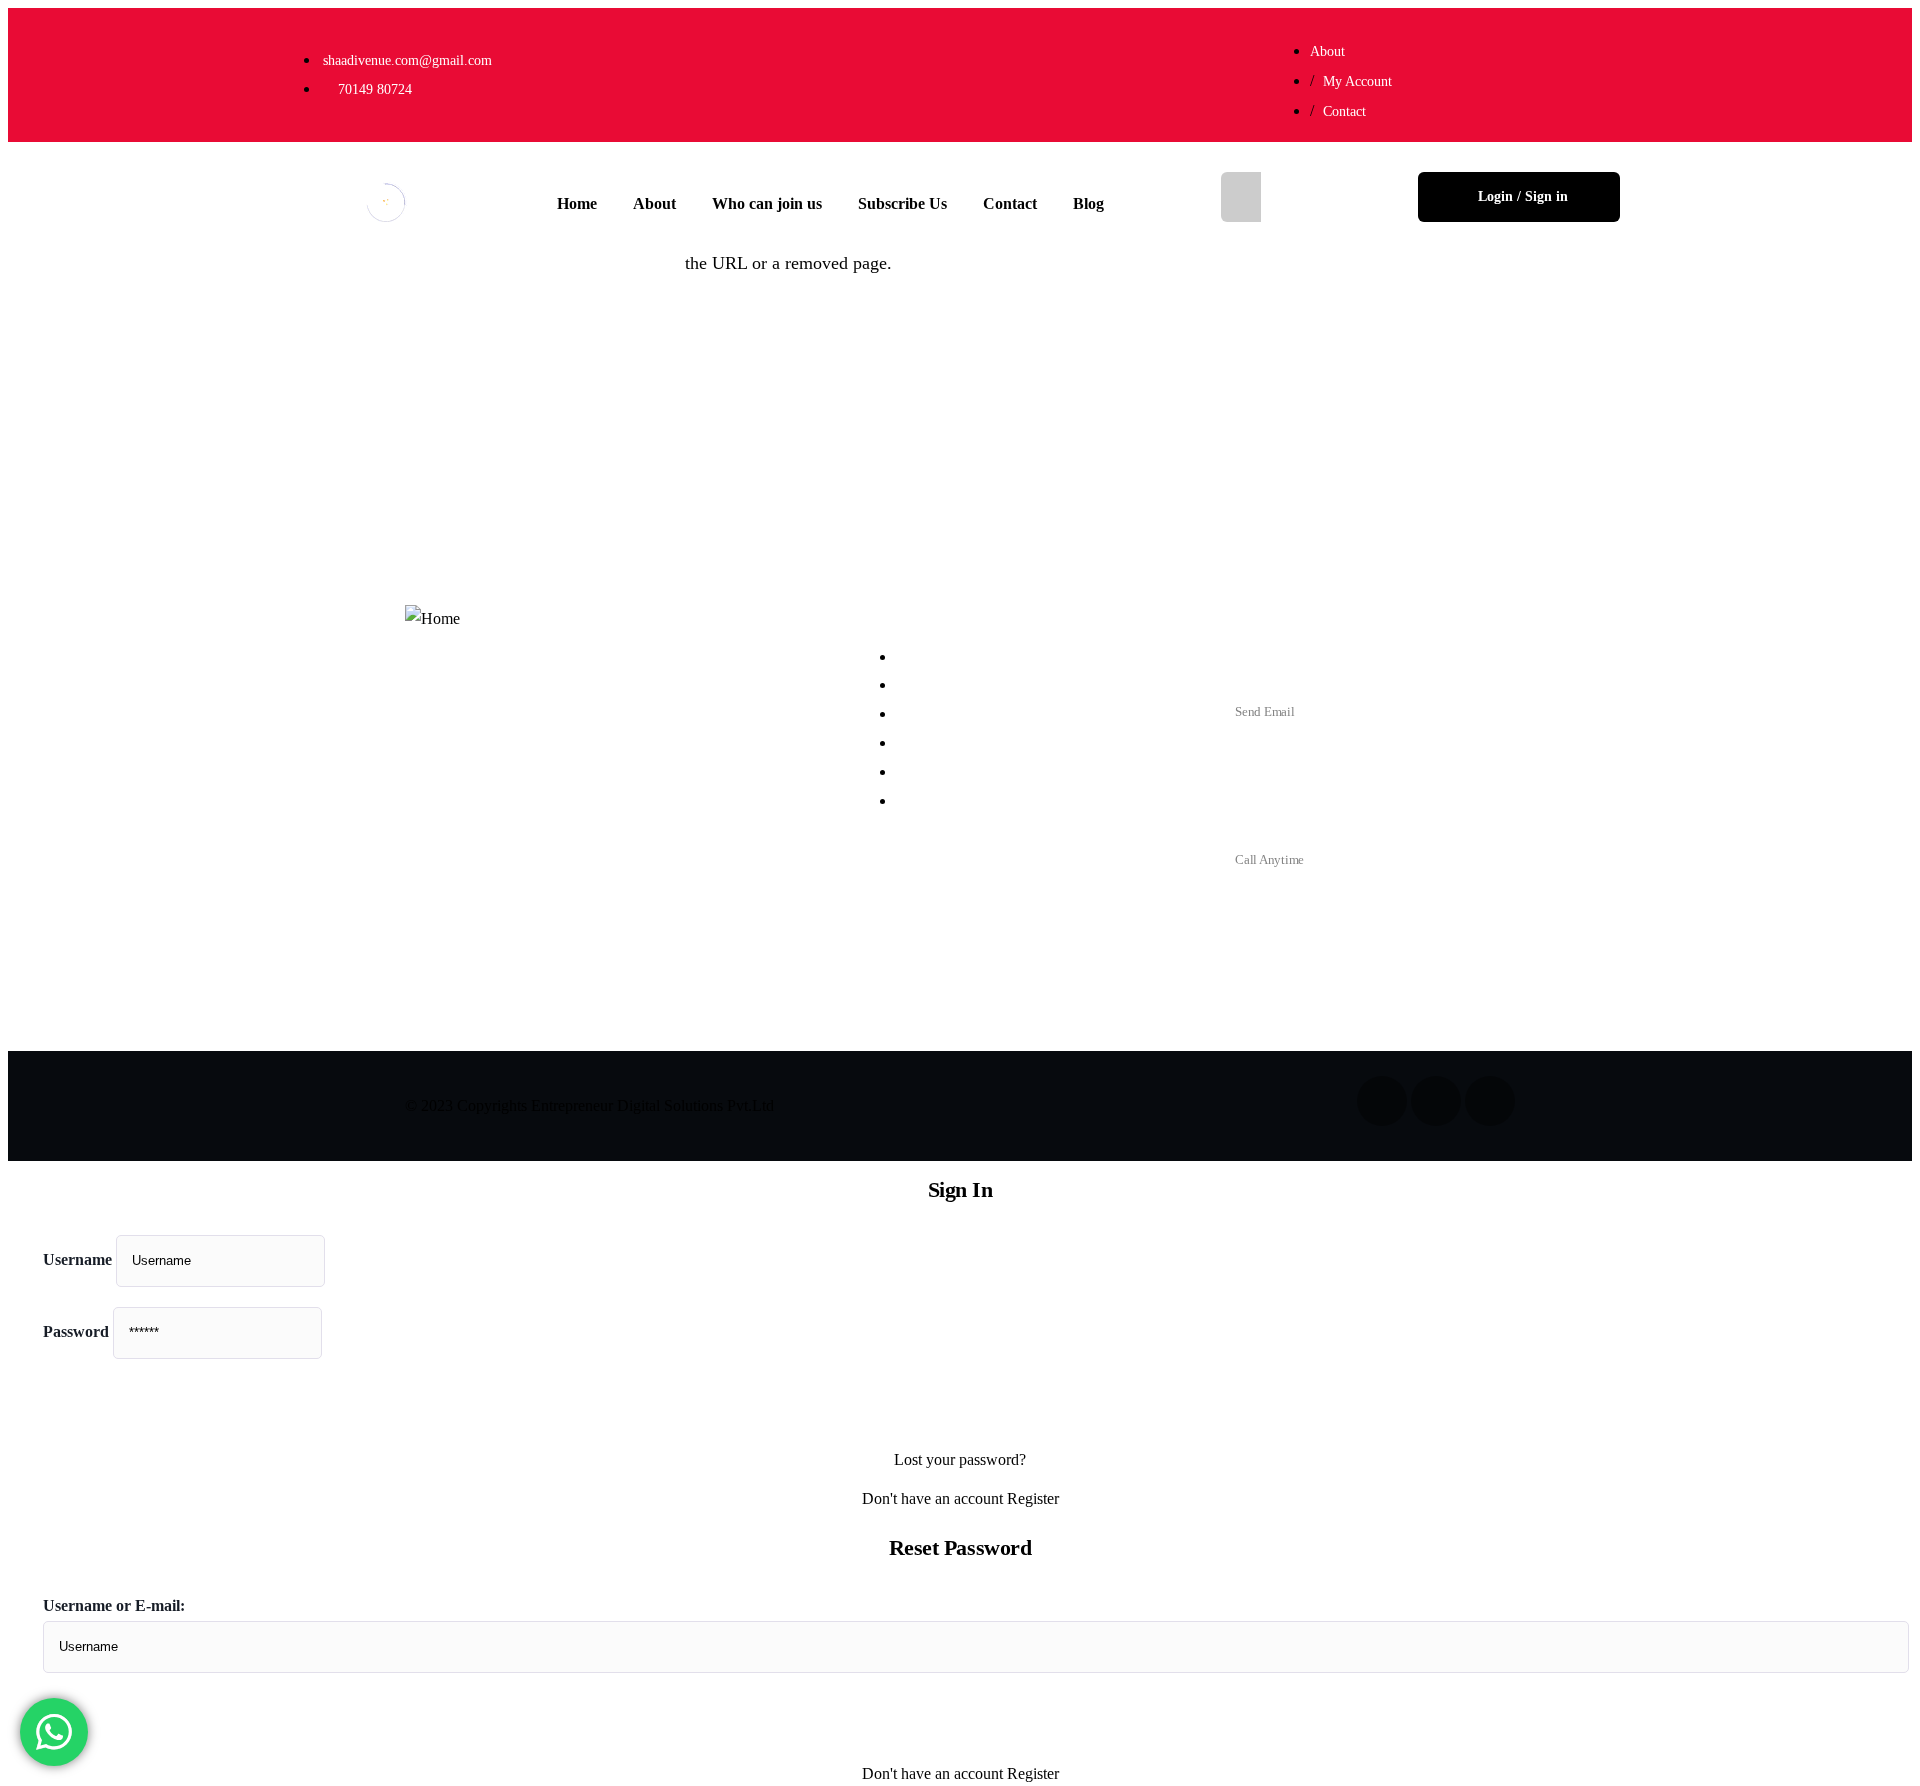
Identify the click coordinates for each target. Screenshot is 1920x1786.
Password (76, 1331)
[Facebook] (1447, 70)
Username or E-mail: (114, 1605)
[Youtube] (1595, 70)
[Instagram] (1521, 70)
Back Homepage (115, 334)
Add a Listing (1322, 196)
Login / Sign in (1523, 196)
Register (1033, 1498)
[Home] (386, 191)
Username (77, 1259)
